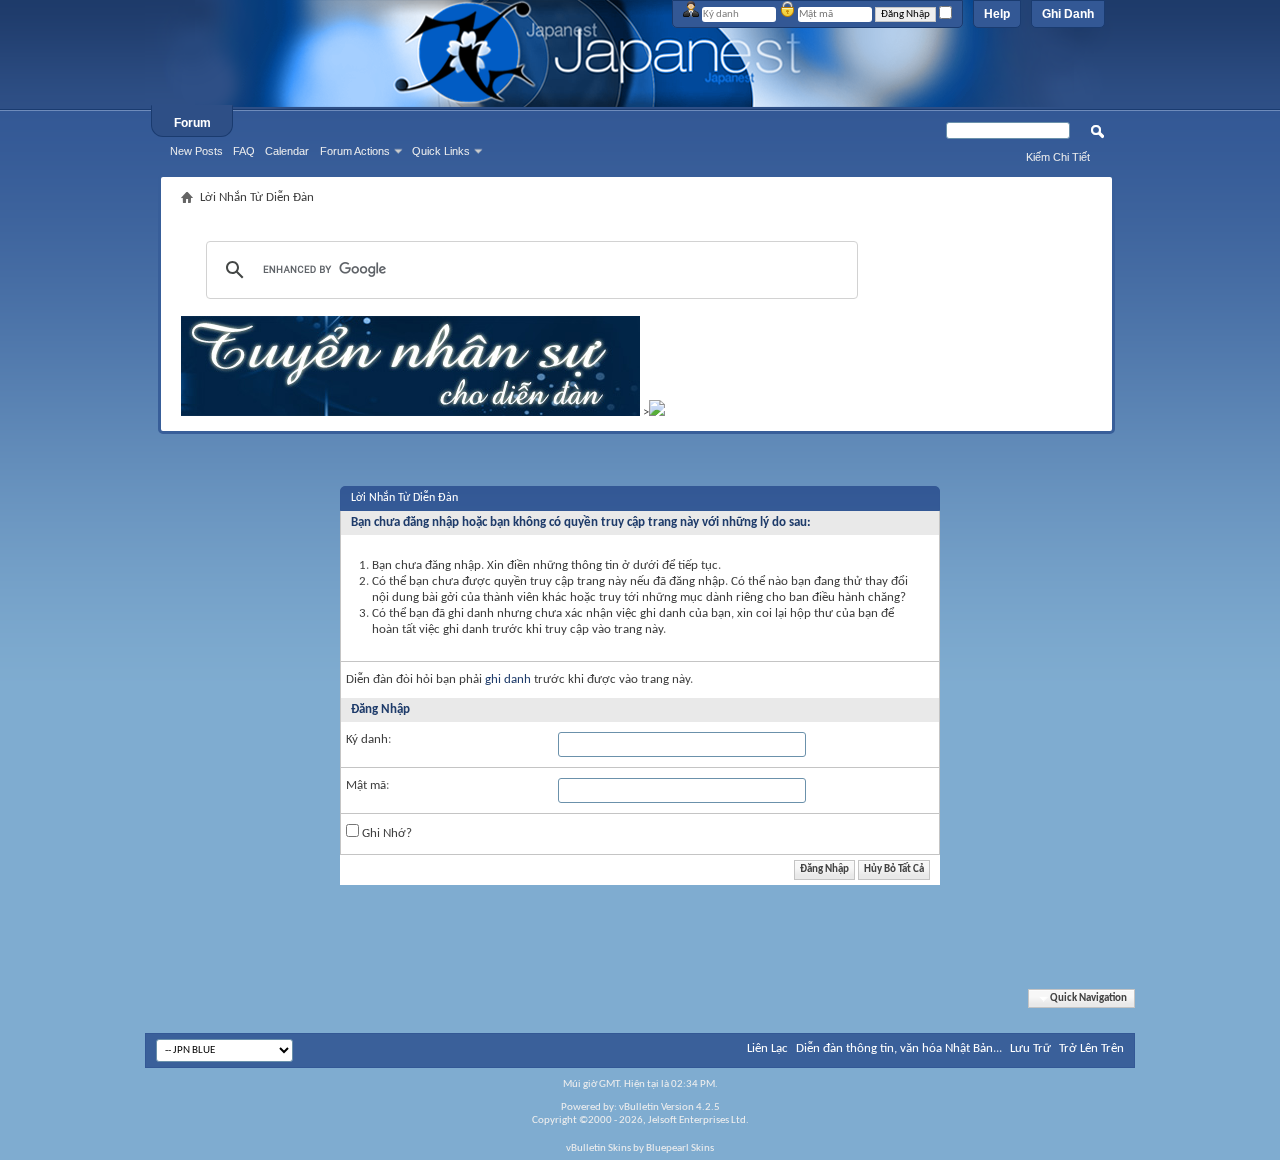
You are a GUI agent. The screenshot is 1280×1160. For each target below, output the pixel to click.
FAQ (244, 151)
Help (997, 14)
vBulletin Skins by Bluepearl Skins (640, 1148)
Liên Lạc (767, 1048)
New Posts (196, 151)
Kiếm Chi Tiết (1058, 157)
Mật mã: (367, 785)
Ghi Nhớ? (385, 833)
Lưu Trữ (1030, 1048)
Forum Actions (355, 151)
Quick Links (441, 151)
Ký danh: (368, 739)
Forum (192, 123)
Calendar (287, 151)
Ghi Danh (1068, 14)
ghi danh (508, 679)
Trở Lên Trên (1091, 1048)
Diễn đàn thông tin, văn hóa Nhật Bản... (899, 1048)
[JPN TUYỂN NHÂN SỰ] (410, 412)
